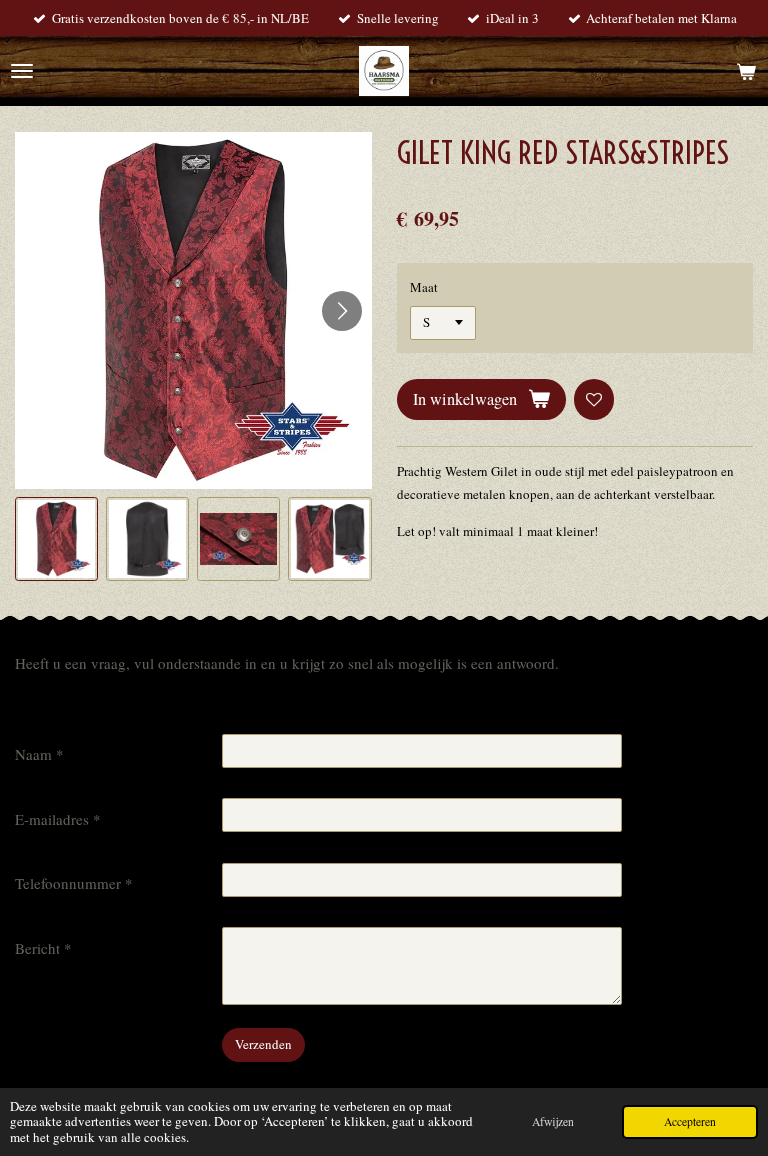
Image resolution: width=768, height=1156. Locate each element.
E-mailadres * (58, 819)
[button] (56, 538)
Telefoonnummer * (74, 883)
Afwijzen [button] (553, 1121)
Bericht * (43, 948)
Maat (424, 287)
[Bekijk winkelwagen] (746, 71)
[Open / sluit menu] (22, 71)
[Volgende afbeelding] (342, 311)
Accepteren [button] (690, 1121)
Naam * (39, 754)
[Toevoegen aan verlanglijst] (594, 399)
